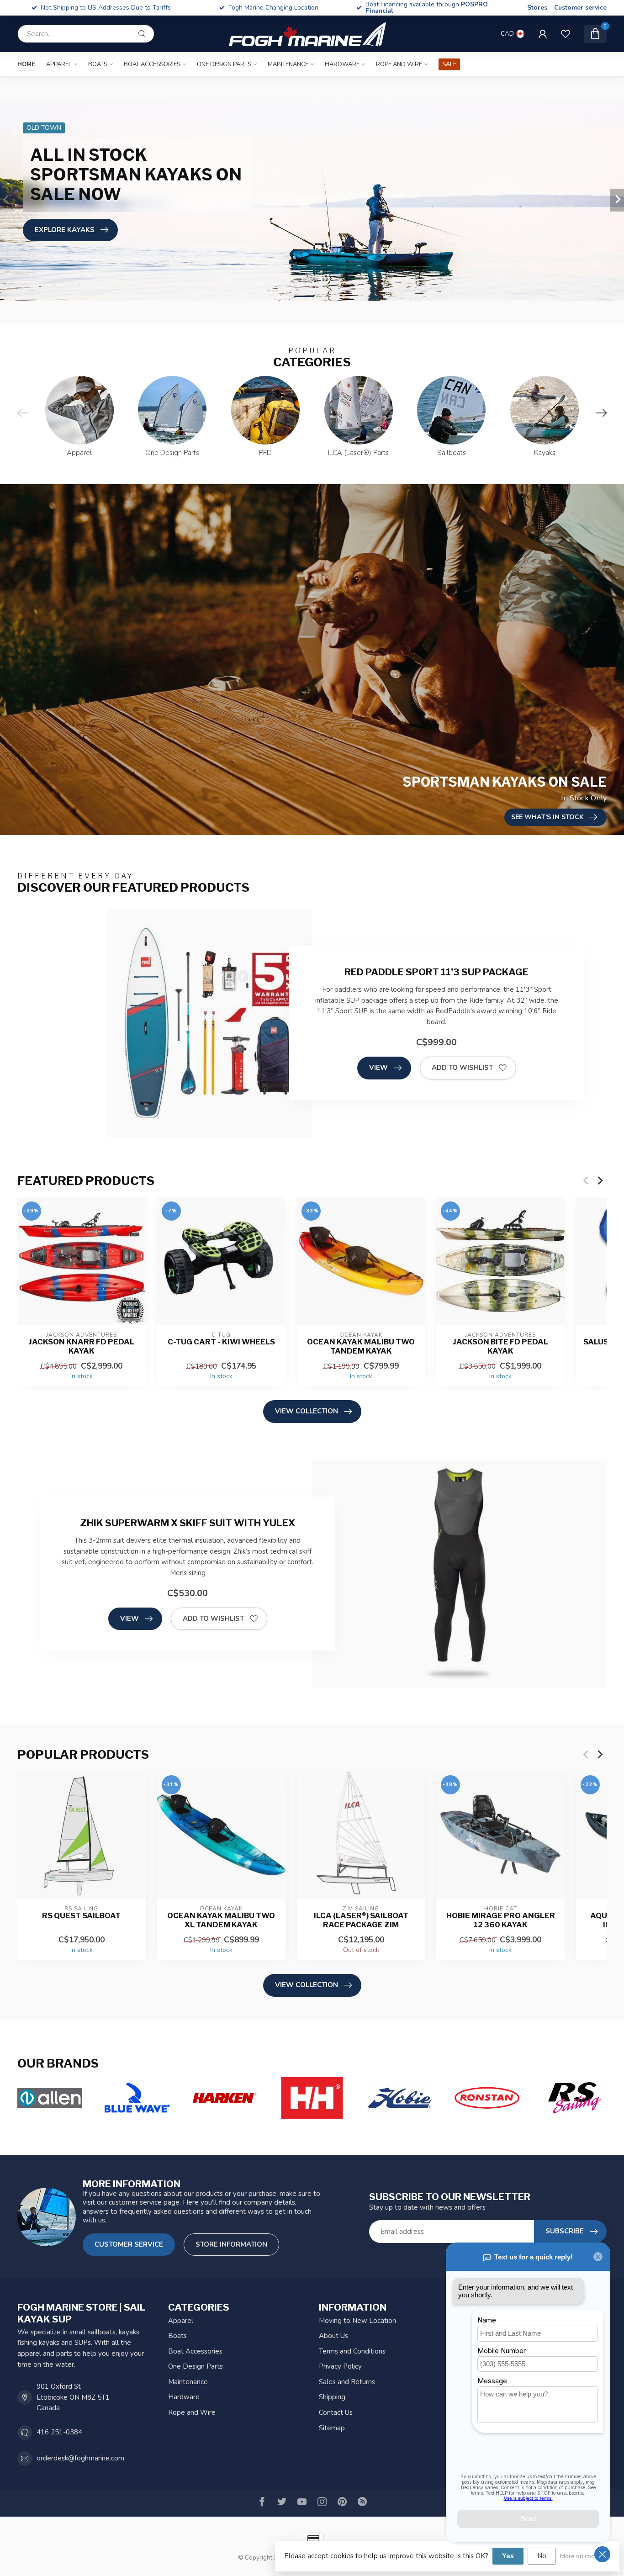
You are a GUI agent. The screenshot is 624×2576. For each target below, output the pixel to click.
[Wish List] (566, 34)
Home (26, 64)
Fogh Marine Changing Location (106, 8)
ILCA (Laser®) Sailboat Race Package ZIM (361, 1920)
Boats (98, 64)
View (378, 1068)
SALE (449, 64)
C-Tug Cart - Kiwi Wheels (221, 1342)
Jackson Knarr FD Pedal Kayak (81, 1346)
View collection (307, 1411)
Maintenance (288, 64)
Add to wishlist (462, 1068)
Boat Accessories (152, 64)
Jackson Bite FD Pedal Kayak (500, 1346)
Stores (537, 8)
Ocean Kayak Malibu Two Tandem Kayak (361, 1346)
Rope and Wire (399, 64)
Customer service (580, 8)
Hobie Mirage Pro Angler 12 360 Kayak (501, 1920)
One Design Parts (224, 64)
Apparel (59, 64)
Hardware (342, 64)
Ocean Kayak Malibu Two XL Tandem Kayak (221, 1920)
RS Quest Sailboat (81, 1916)
